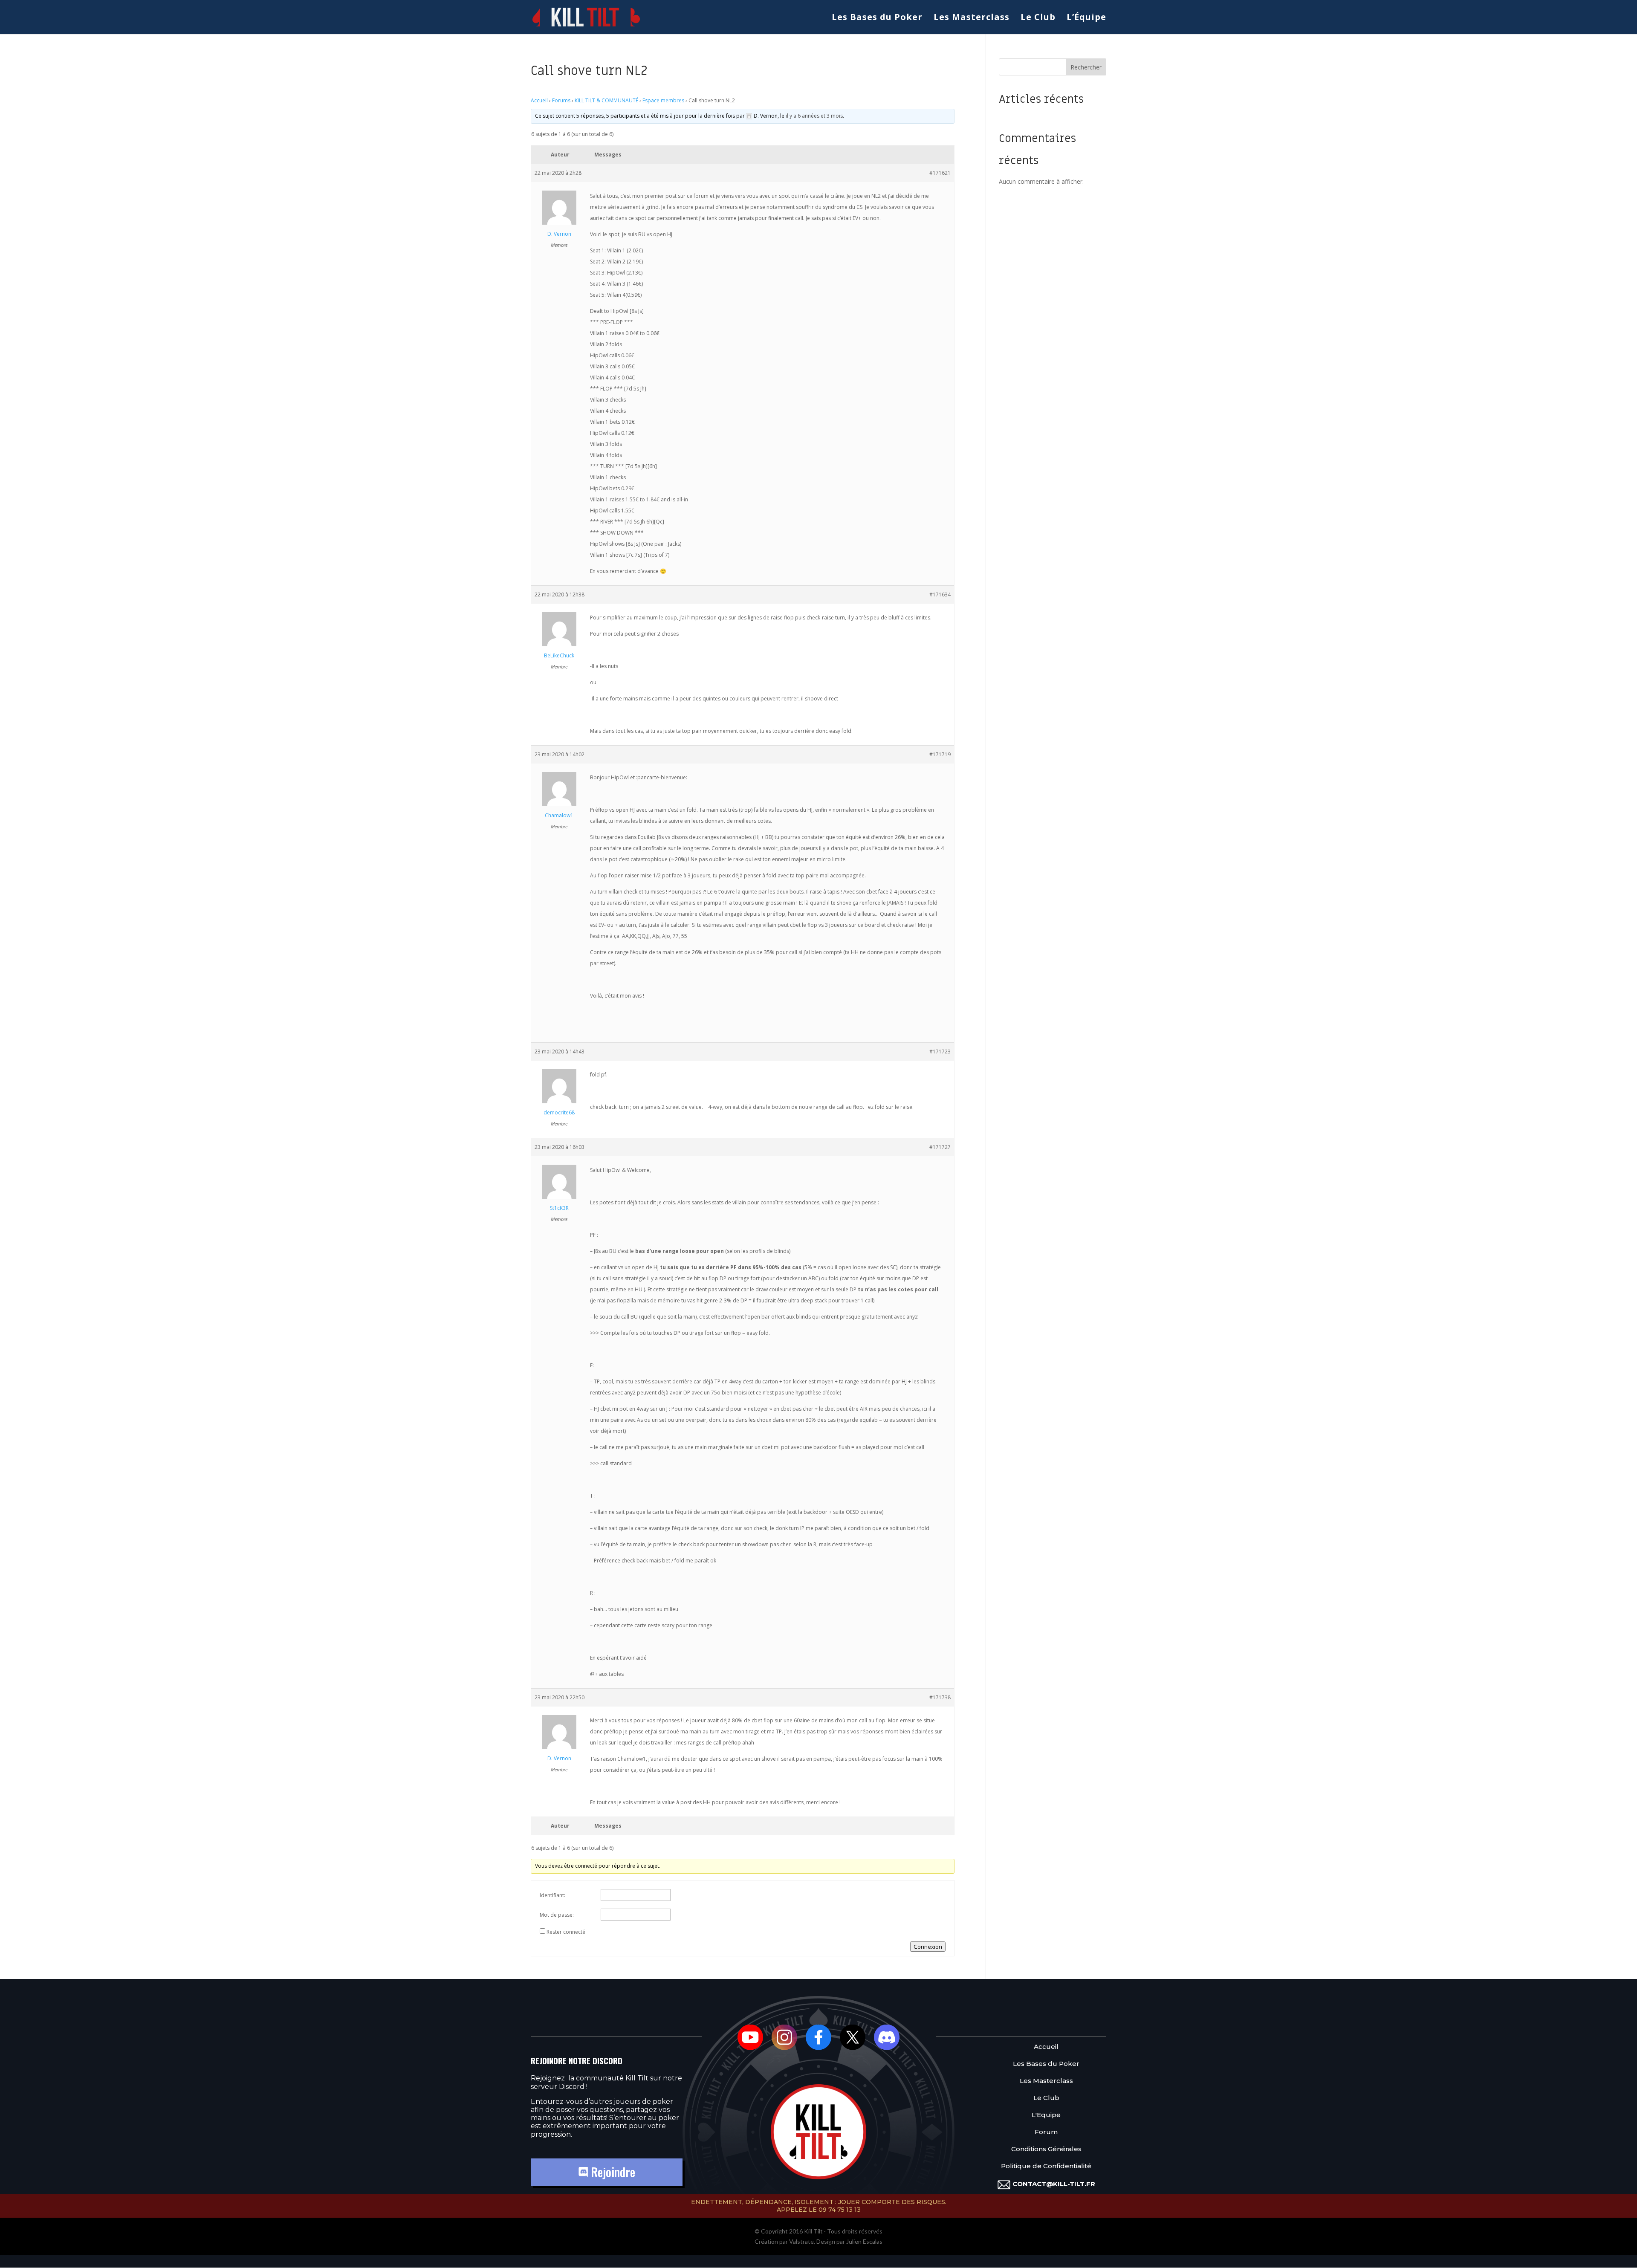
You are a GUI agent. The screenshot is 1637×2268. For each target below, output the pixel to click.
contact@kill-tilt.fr (1054, 2184)
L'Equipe (1046, 2115)
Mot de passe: (557, 1915)
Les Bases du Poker (877, 18)
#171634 (940, 594)
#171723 (940, 1052)
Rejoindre (612, 2172)
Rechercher (1086, 67)
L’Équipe (1086, 18)
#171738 (940, 1697)
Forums (561, 100)
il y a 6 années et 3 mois (814, 116)
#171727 (940, 1147)
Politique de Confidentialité (1046, 2166)
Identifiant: (552, 1895)
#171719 (940, 754)
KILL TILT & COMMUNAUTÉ (606, 100)
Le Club (1038, 18)
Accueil (539, 100)
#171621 (940, 173)
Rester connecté (566, 1932)
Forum (1046, 2132)
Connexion (928, 1947)
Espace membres (663, 100)
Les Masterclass (972, 18)
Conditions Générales (1046, 2149)
